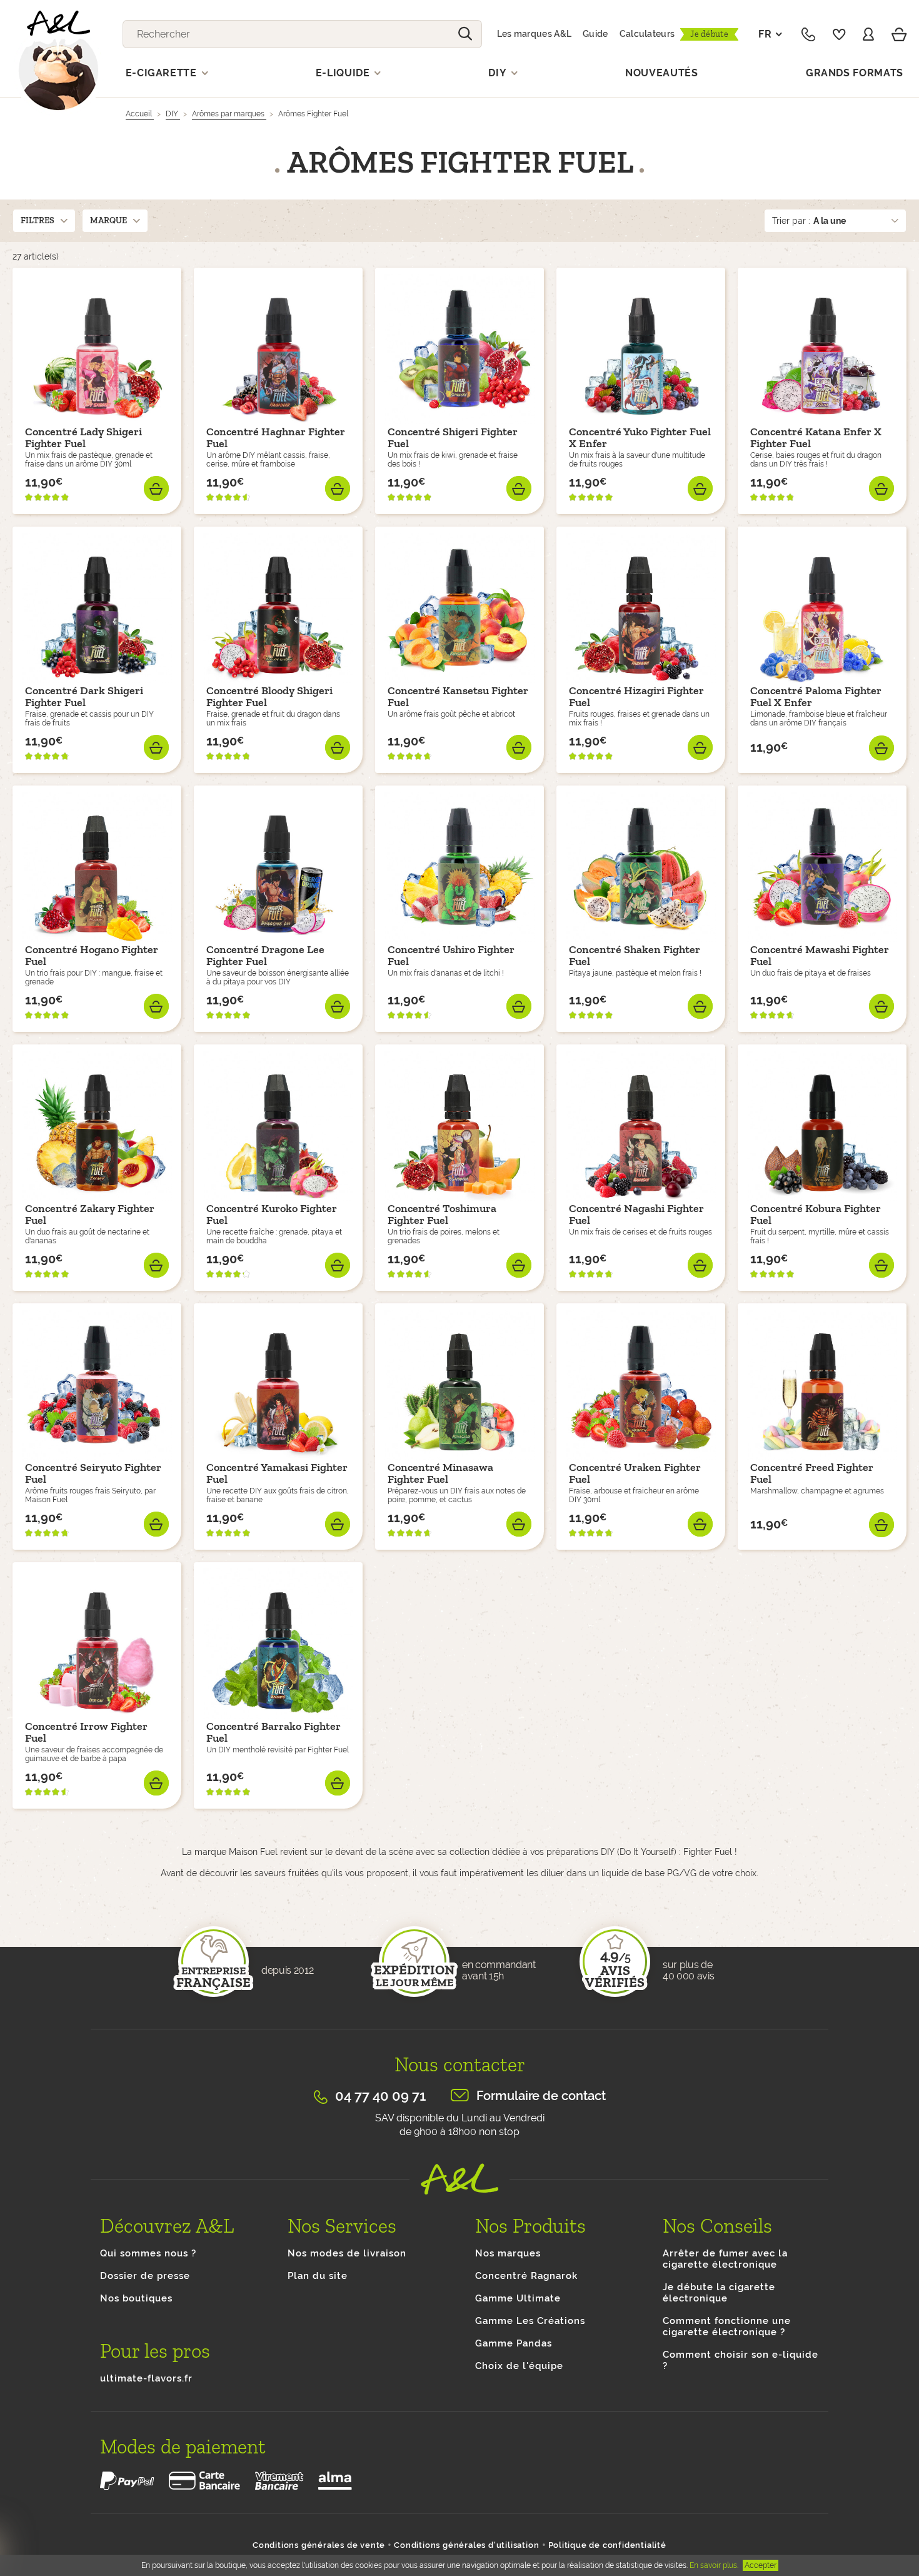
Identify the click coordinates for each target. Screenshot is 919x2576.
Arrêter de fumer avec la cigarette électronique (725, 2259)
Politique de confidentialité (607, 2545)
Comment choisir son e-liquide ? (741, 2360)
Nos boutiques (136, 2298)
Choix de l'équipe (519, 2366)
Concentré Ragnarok (526, 2276)
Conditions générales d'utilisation (466, 2545)
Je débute (709, 34)
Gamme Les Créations (530, 2321)
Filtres (38, 220)
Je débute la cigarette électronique (719, 2293)
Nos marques (508, 2253)
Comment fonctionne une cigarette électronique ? (727, 2326)
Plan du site (318, 2276)
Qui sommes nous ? (148, 2253)
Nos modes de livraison (347, 2253)
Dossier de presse (145, 2276)
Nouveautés (662, 73)
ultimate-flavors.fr (146, 2378)
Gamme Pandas (514, 2343)
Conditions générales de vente (319, 2545)
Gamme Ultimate (518, 2298)
